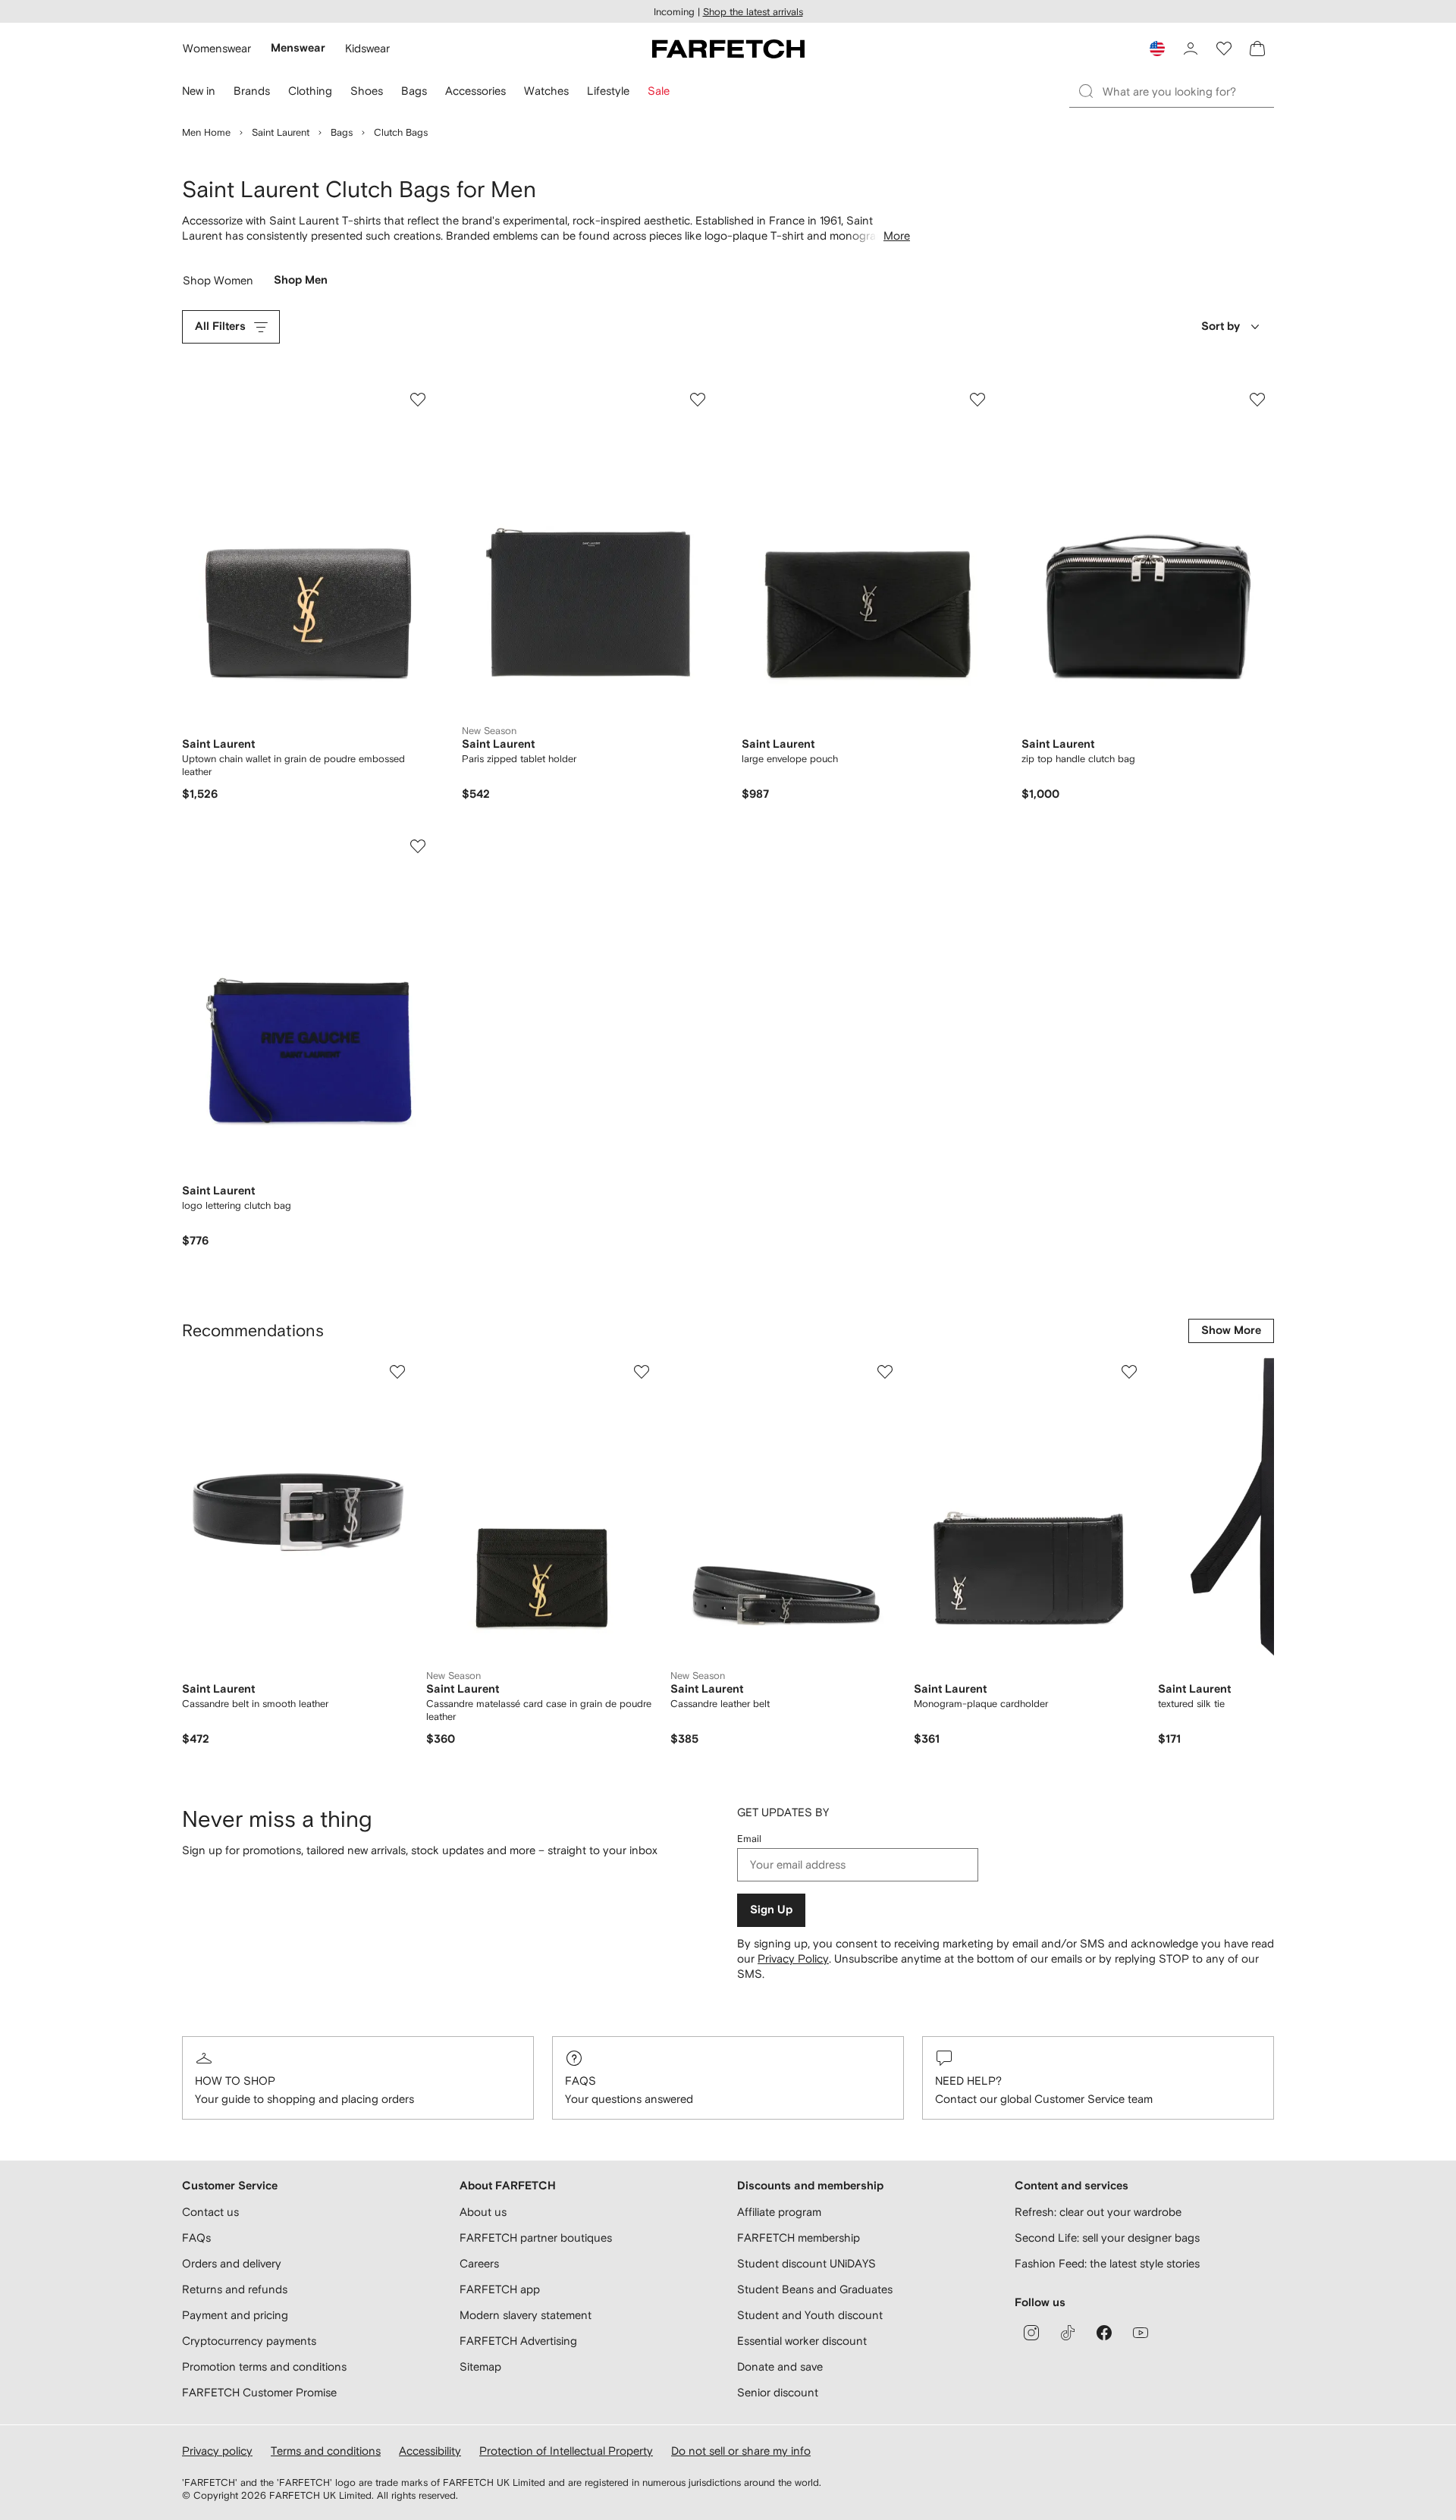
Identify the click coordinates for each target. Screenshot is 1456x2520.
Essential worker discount (802, 2341)
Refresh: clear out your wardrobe (1098, 2212)
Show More (1231, 1331)
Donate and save (780, 2366)
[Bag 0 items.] (1257, 49)
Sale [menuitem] (659, 91)
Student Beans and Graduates (815, 2289)
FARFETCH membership (799, 2238)
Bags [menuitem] (414, 91)
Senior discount (778, 2392)
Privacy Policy (793, 1958)
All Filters (220, 326)
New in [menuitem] (199, 91)
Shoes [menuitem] (367, 91)
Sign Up (771, 1910)
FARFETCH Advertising (518, 2341)
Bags (342, 132)
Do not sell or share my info (741, 2451)
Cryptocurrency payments (249, 2341)
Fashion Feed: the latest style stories (1107, 2263)
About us (483, 2212)
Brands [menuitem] (252, 91)
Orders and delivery (232, 2263)
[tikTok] (1068, 2333)
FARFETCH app (500, 2289)
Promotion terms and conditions (264, 2366)
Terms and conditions (326, 2451)
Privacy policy (217, 2451)
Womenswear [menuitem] (217, 48)
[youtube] (1141, 2333)
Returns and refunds (235, 2289)
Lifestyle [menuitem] (608, 91)
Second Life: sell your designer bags (1107, 2238)
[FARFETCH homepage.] (728, 49)
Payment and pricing (235, 2315)
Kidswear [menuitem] (367, 48)
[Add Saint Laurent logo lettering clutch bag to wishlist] (418, 846)
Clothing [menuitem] (310, 91)
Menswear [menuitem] (298, 48)
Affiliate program (779, 2212)
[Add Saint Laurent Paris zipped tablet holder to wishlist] (698, 400)
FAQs (581, 2081)
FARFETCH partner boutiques (536, 2238)
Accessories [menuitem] (475, 91)
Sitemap (480, 2366)
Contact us (210, 2212)
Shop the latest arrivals (753, 12)
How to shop (235, 2081)
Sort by (1221, 326)
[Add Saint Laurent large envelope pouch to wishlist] (977, 400)
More (897, 235)
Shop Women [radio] (218, 284)
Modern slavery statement (526, 2315)
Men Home (206, 132)
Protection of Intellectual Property (566, 2451)
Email (749, 1839)
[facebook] (1104, 2333)
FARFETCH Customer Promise (259, 2392)
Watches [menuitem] (546, 91)
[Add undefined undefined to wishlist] (397, 1372)
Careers (479, 2263)
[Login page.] (1191, 49)
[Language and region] (1157, 49)
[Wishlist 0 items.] (1224, 49)
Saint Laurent (281, 132)
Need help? (968, 2081)
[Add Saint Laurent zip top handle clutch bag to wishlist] (1257, 400)
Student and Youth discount (810, 2315)
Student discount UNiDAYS (806, 2263)
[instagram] (1031, 2333)
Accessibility (430, 2451)
